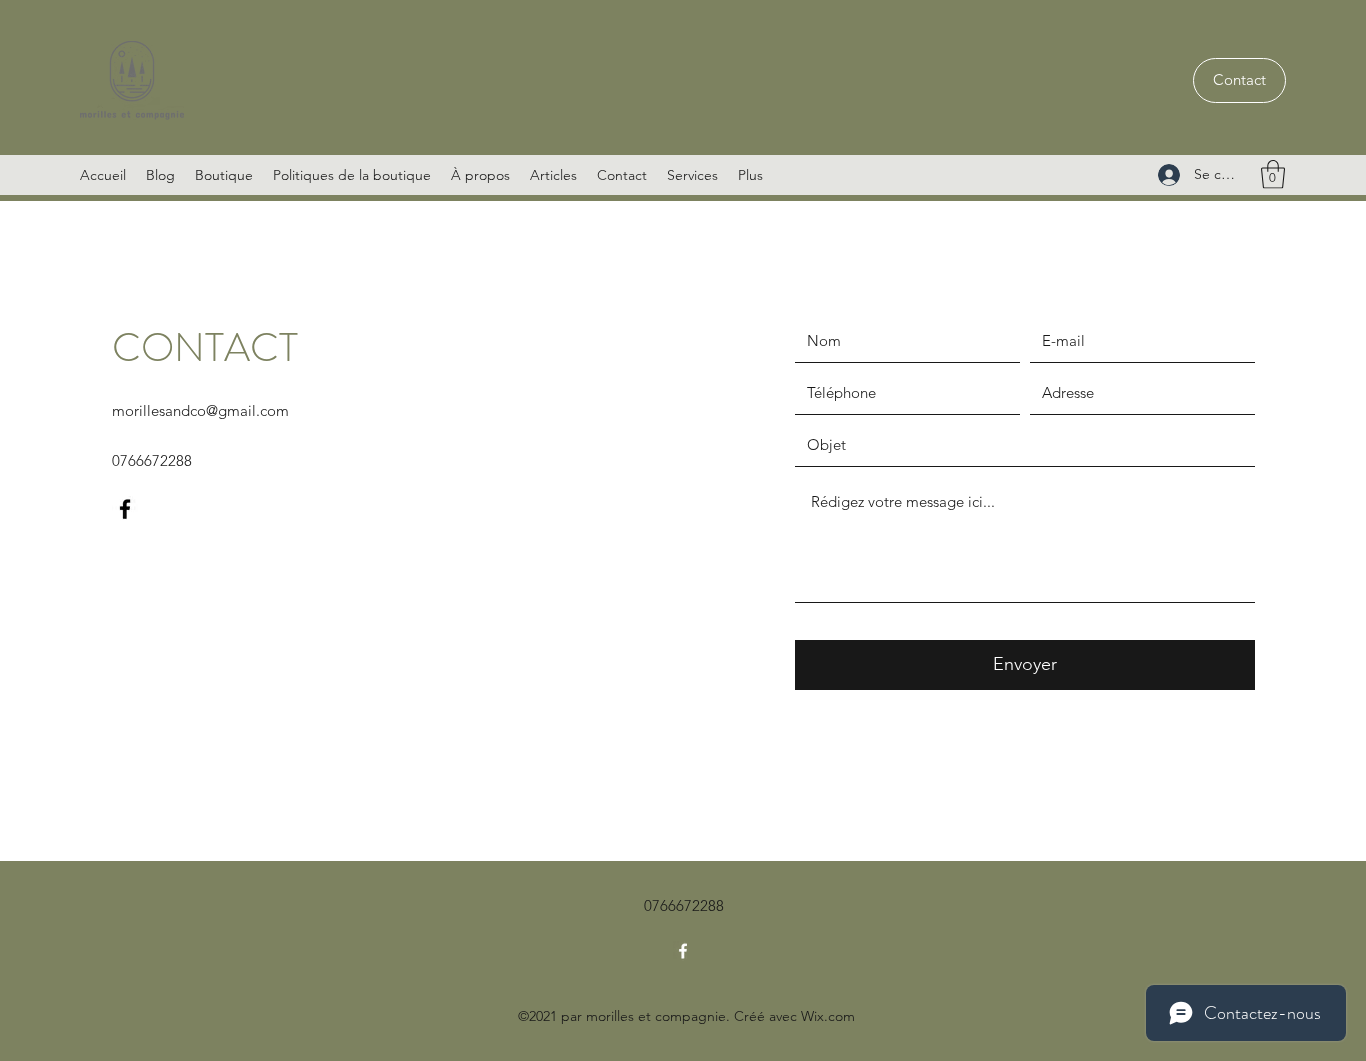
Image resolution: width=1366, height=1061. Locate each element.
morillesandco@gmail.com (200, 410)
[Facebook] (125, 509)
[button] (1273, 174)
